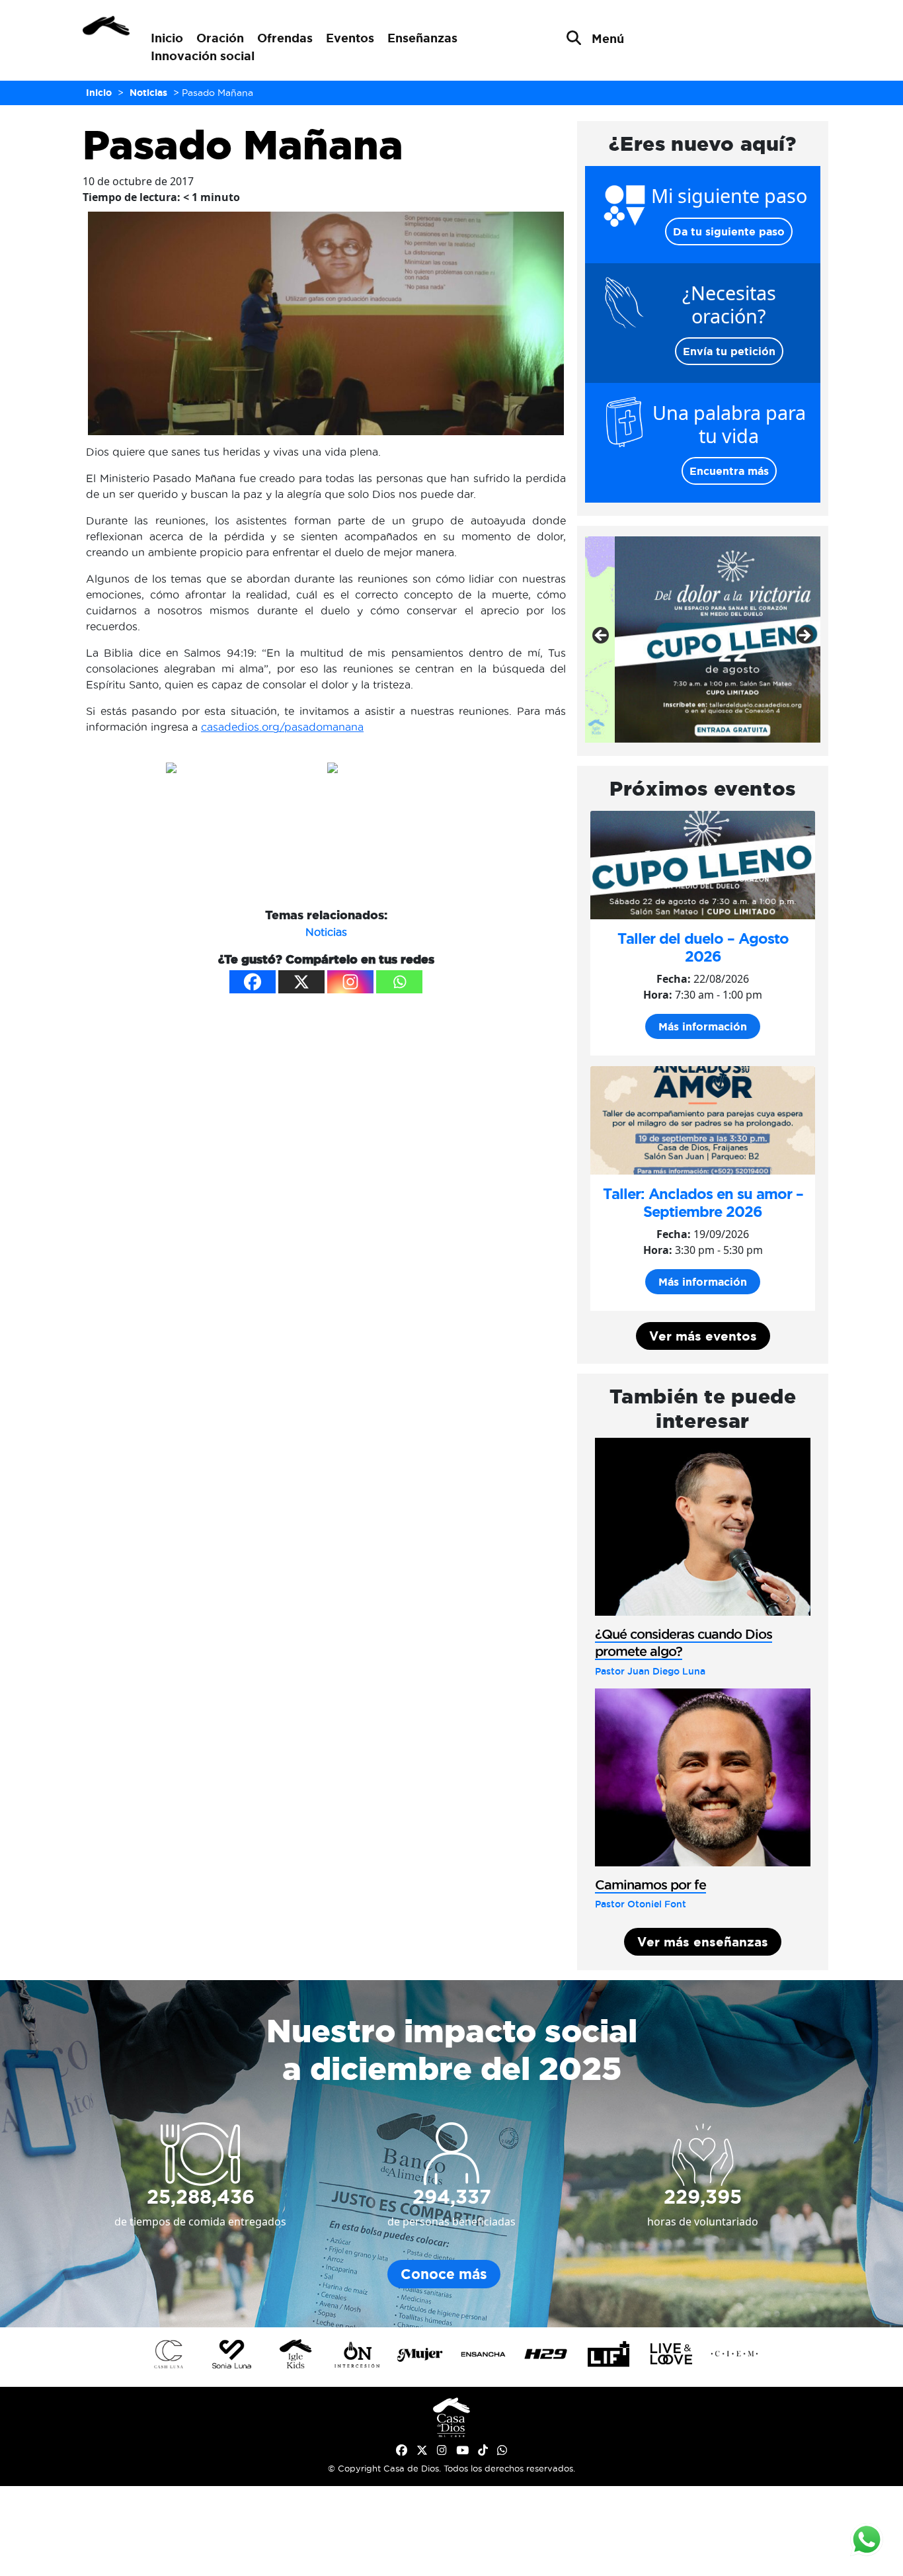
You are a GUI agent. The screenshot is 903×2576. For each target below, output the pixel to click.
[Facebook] (253, 982)
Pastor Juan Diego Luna (650, 1671)
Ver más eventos (703, 1336)
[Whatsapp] (399, 982)
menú (608, 38)
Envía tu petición (729, 351)
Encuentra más (729, 471)
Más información (703, 1026)
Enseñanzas (422, 38)
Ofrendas (285, 38)
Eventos (350, 38)
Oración (220, 38)
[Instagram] (350, 982)
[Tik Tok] (483, 2450)
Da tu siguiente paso (729, 231)
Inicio (167, 38)
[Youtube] (462, 2450)
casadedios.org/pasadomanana (282, 727)
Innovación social (203, 56)
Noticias (326, 932)
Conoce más (444, 2274)
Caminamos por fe (650, 1885)
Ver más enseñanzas (703, 1942)
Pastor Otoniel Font (641, 1904)
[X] (301, 982)
